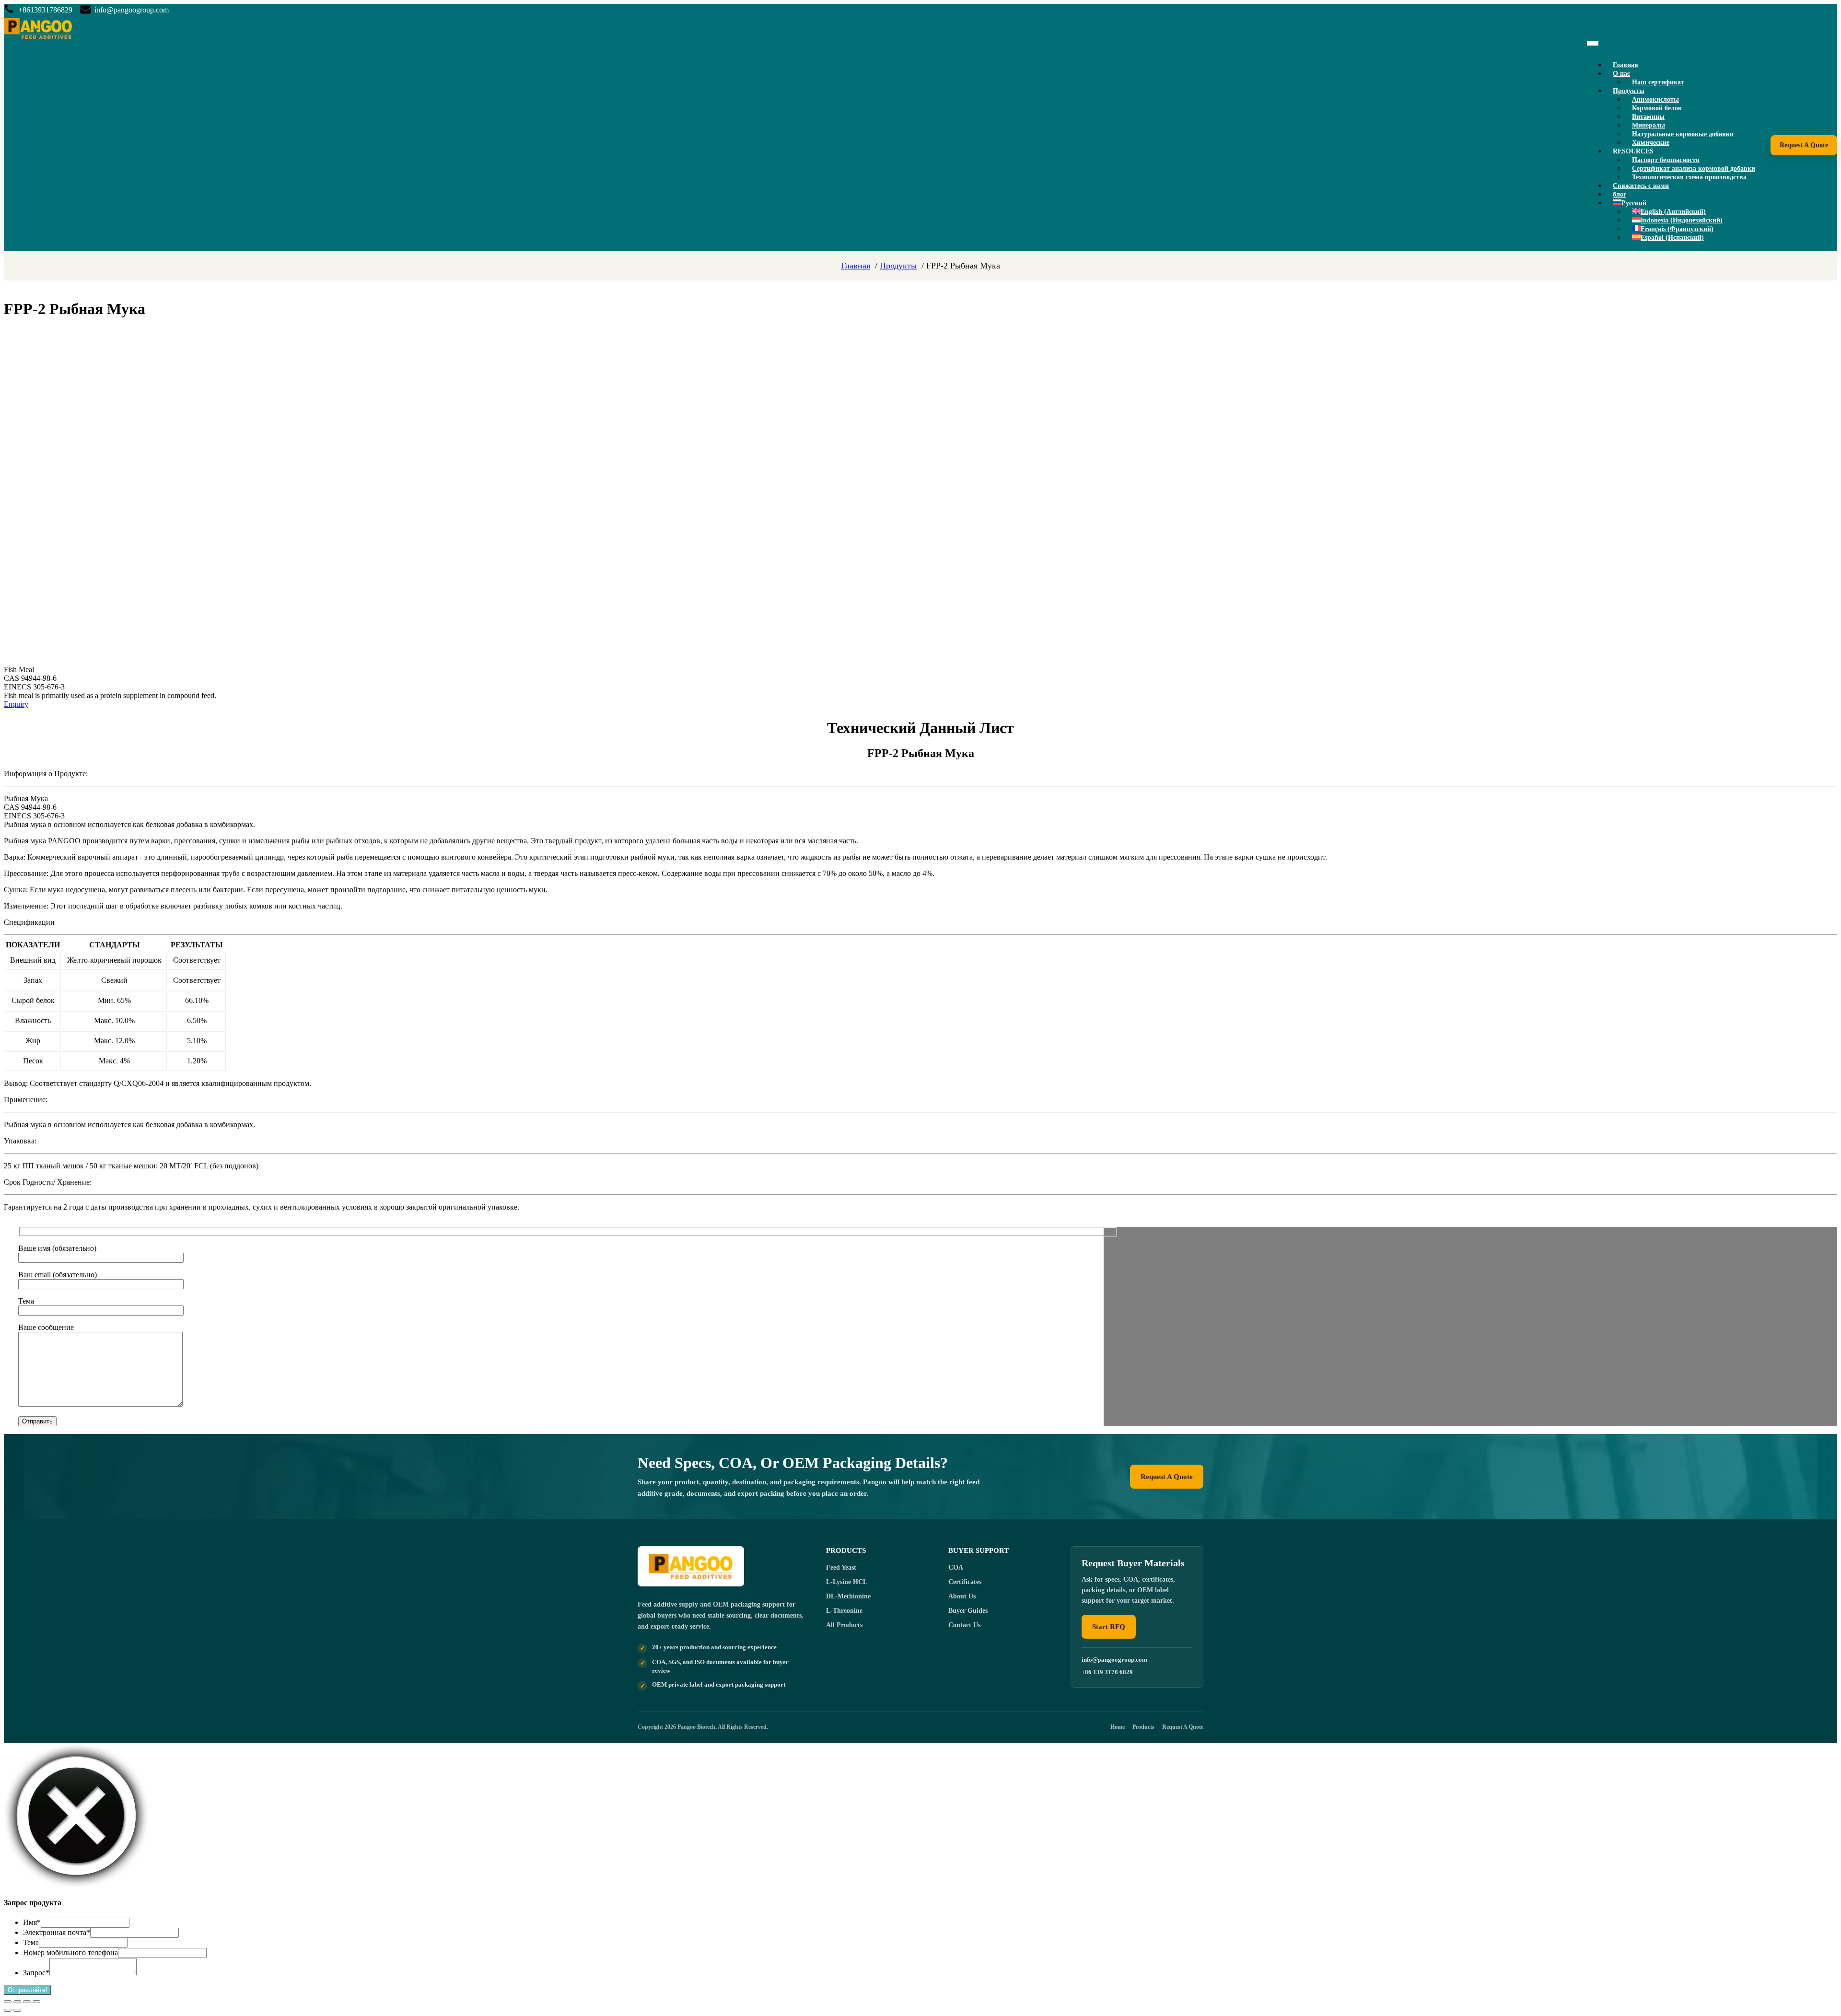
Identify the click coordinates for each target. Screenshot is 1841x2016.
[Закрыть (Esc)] (36, 2002)
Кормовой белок (1657, 108)
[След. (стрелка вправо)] (17, 2010)
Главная (1625, 65)
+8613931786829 (45, 10)
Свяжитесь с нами (1641, 186)
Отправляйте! (28, 1990)
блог (1620, 194)
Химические (1651, 143)
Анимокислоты (1655, 99)
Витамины (1648, 117)
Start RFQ (1109, 1627)
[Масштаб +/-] (8, 2002)
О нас (1621, 74)
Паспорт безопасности (1666, 160)
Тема (31, 1942)
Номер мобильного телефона (70, 1952)
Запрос (36, 1973)
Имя (32, 1922)
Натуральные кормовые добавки (1683, 134)
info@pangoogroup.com (132, 10)
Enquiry (16, 704)
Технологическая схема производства (1689, 177)
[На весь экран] (17, 2002)
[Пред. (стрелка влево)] (8, 2010)
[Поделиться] (27, 2002)
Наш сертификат (1658, 82)
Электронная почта (57, 1932)
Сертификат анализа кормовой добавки (1694, 169)
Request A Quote (1804, 145)
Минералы (1649, 125)
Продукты (1629, 91)
